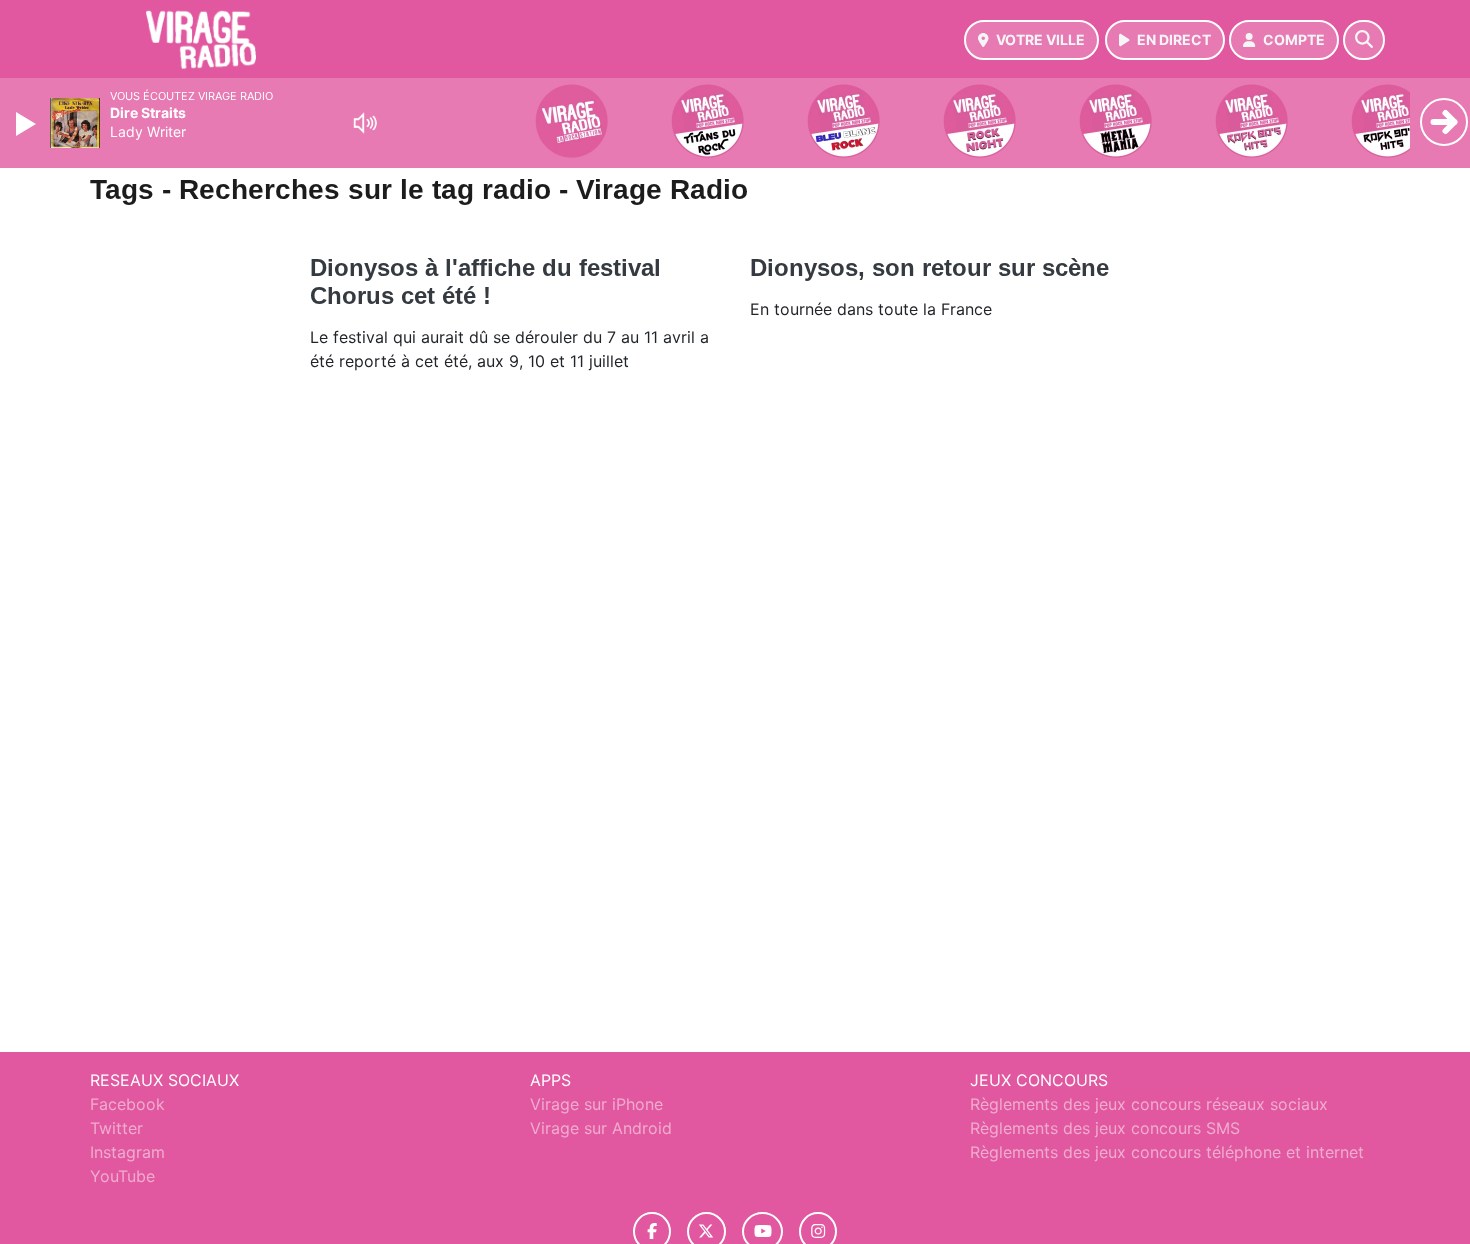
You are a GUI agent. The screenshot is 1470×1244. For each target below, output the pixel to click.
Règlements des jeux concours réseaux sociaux (1149, 1104)
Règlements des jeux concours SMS (1105, 1128)
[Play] (28, 124)
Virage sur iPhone (596, 1104)
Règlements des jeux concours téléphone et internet (1167, 1152)
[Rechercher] (1364, 40)
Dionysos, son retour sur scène (929, 267)
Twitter (116, 1128)
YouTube (122, 1176)
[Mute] (365, 123)
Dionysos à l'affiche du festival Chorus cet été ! (485, 281)
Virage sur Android (601, 1128)
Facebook (127, 1104)
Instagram (127, 1152)
